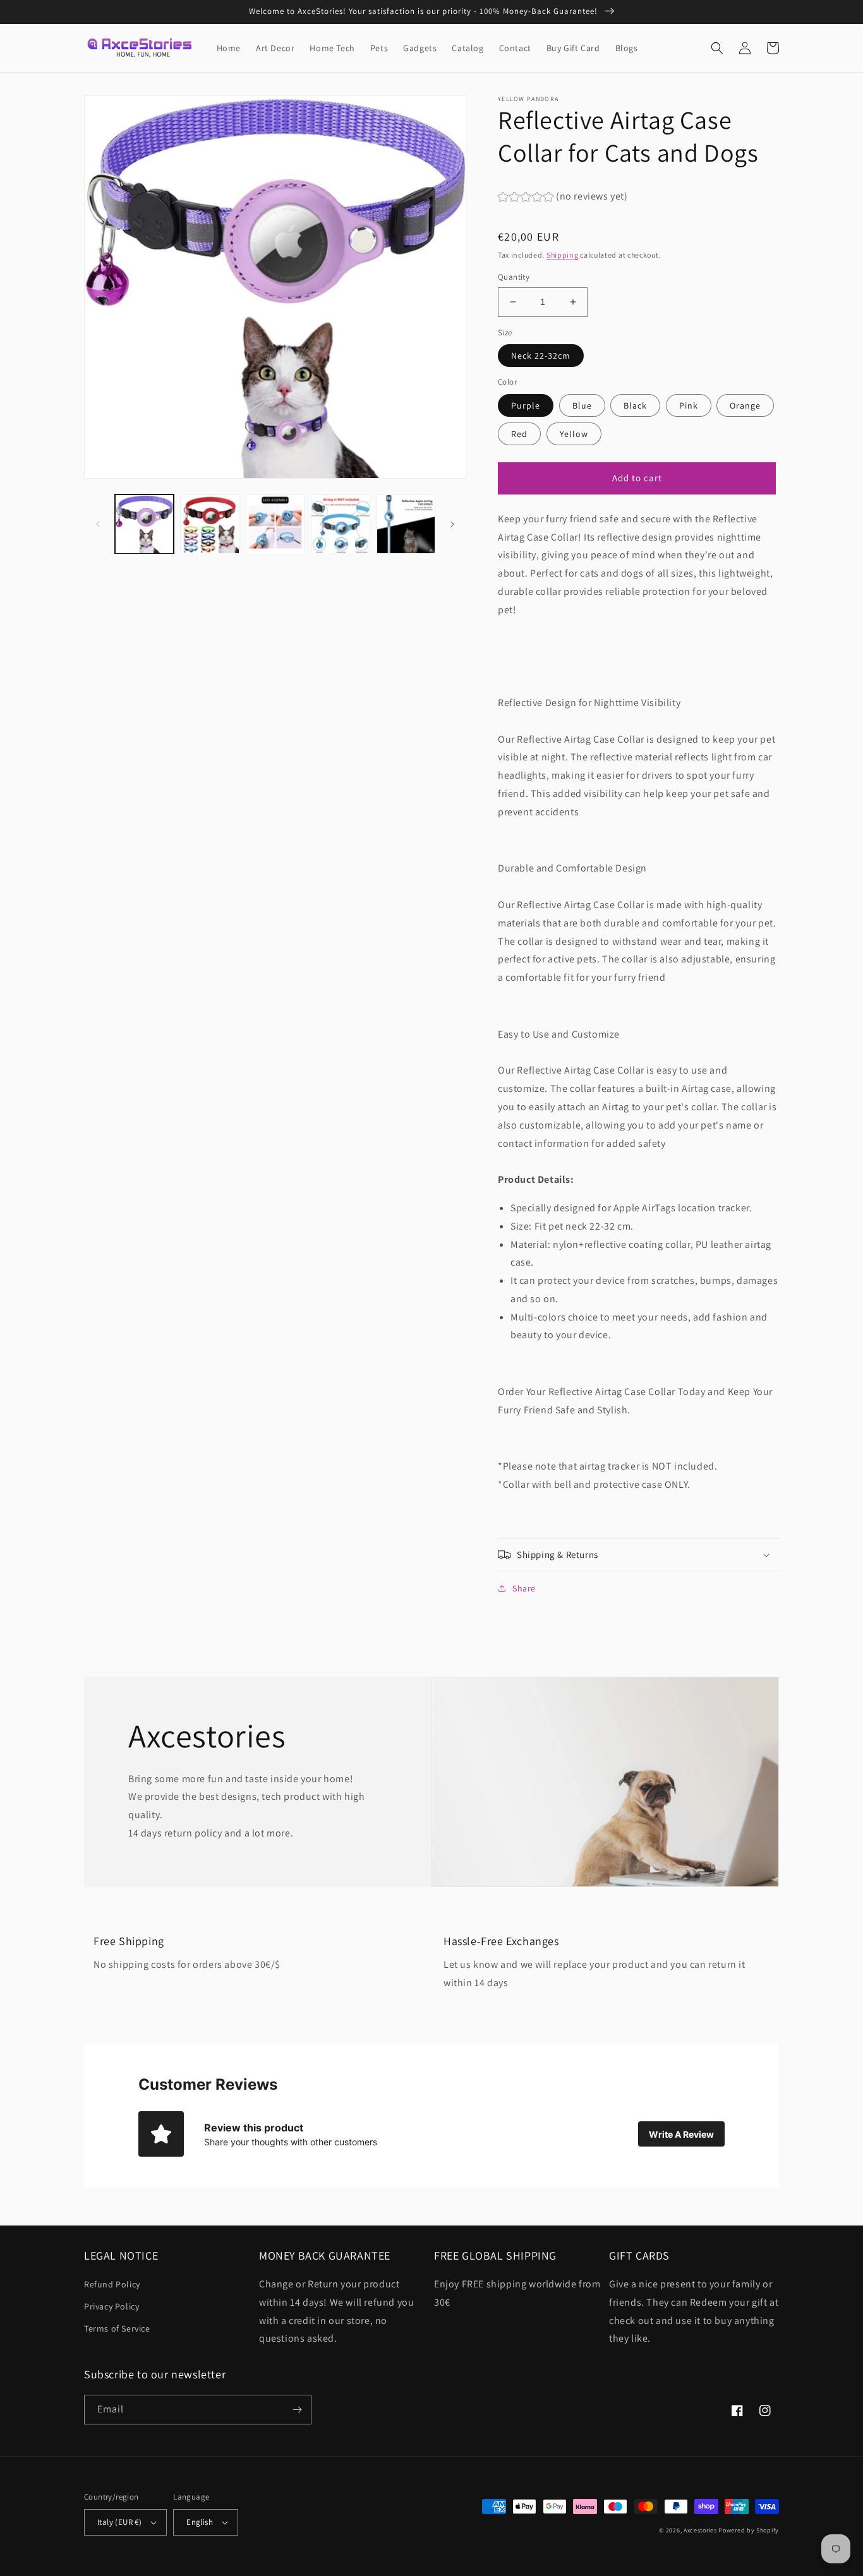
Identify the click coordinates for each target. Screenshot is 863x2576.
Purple (526, 405)
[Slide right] (452, 524)
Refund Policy (112, 2284)
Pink (689, 405)
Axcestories (700, 2530)
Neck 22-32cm (541, 356)
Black (635, 405)
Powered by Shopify (749, 2530)
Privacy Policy (112, 2306)
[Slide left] (98, 524)
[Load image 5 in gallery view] (406, 524)
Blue (582, 405)
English (200, 2522)
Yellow (574, 434)
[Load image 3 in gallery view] (275, 524)
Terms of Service (117, 2328)
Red (519, 434)
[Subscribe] (297, 2410)
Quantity (514, 277)
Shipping (563, 255)
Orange (745, 405)
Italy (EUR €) (119, 2522)
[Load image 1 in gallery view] (144, 524)
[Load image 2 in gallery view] (209, 524)
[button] (717, 48)
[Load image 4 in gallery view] (340, 524)
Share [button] (524, 1588)
